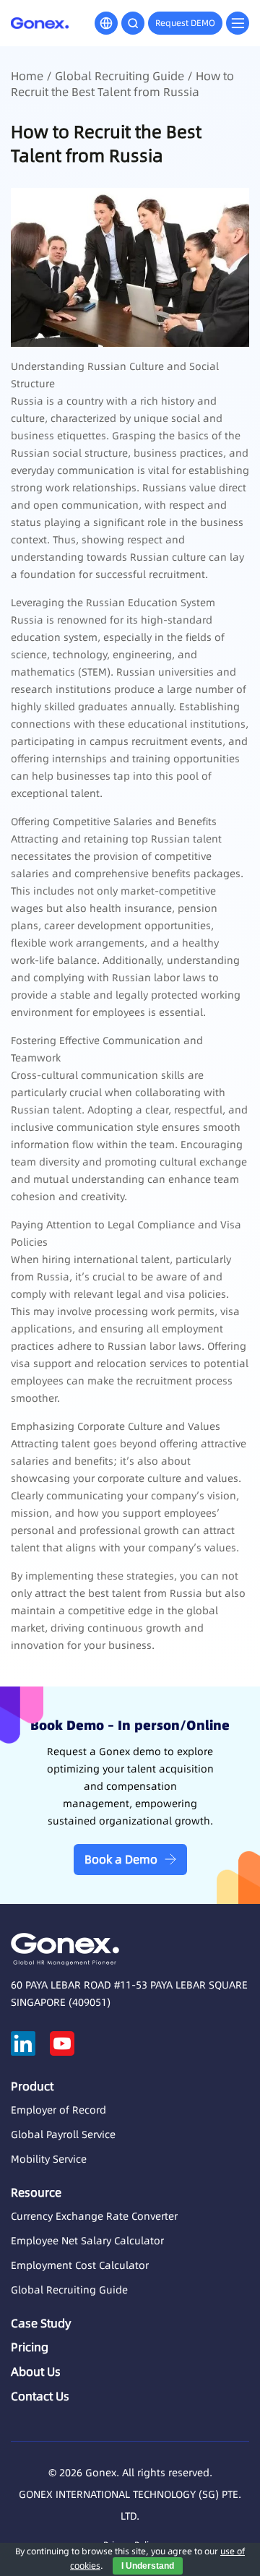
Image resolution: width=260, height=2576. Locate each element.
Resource (36, 2192)
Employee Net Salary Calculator (87, 2241)
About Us (36, 2372)
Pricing (30, 2347)
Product (32, 2086)
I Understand (148, 2566)
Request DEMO (185, 23)
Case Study (41, 2323)
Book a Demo (121, 1859)
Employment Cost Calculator (80, 2265)
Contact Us (40, 2396)
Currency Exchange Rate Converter (94, 2216)
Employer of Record (58, 2110)
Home (27, 76)
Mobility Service (49, 2159)
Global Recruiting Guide (120, 76)
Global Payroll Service (63, 2135)
